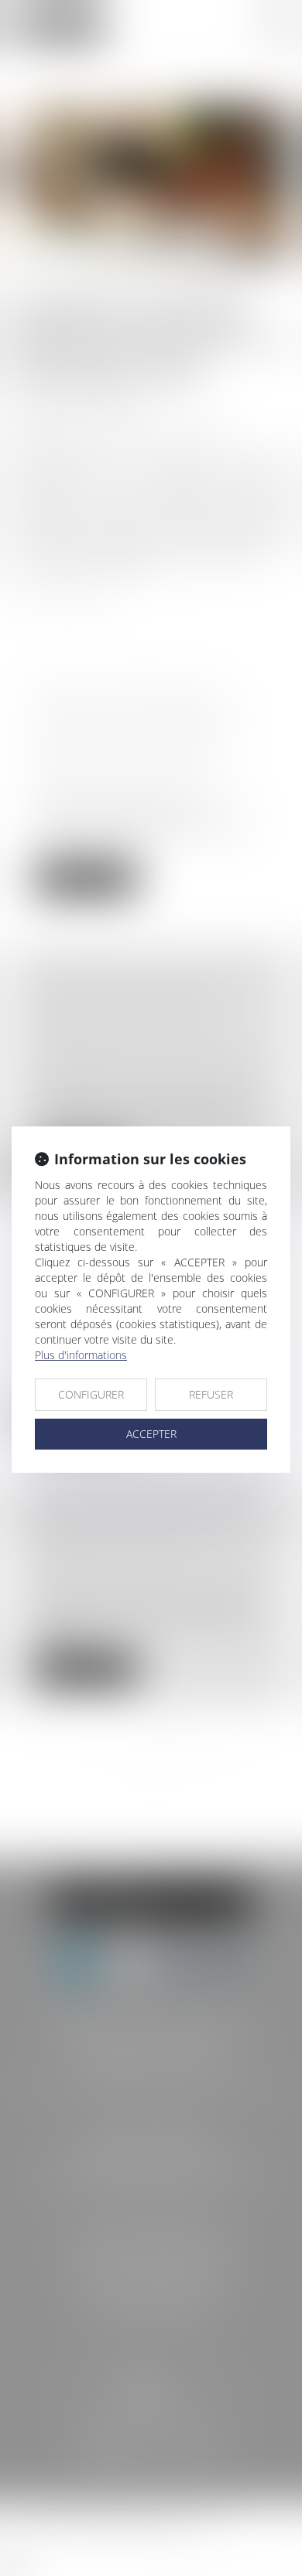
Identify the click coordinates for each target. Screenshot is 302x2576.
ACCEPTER (151, 1434)
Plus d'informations (81, 1355)
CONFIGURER (91, 1394)
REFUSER (211, 1394)
